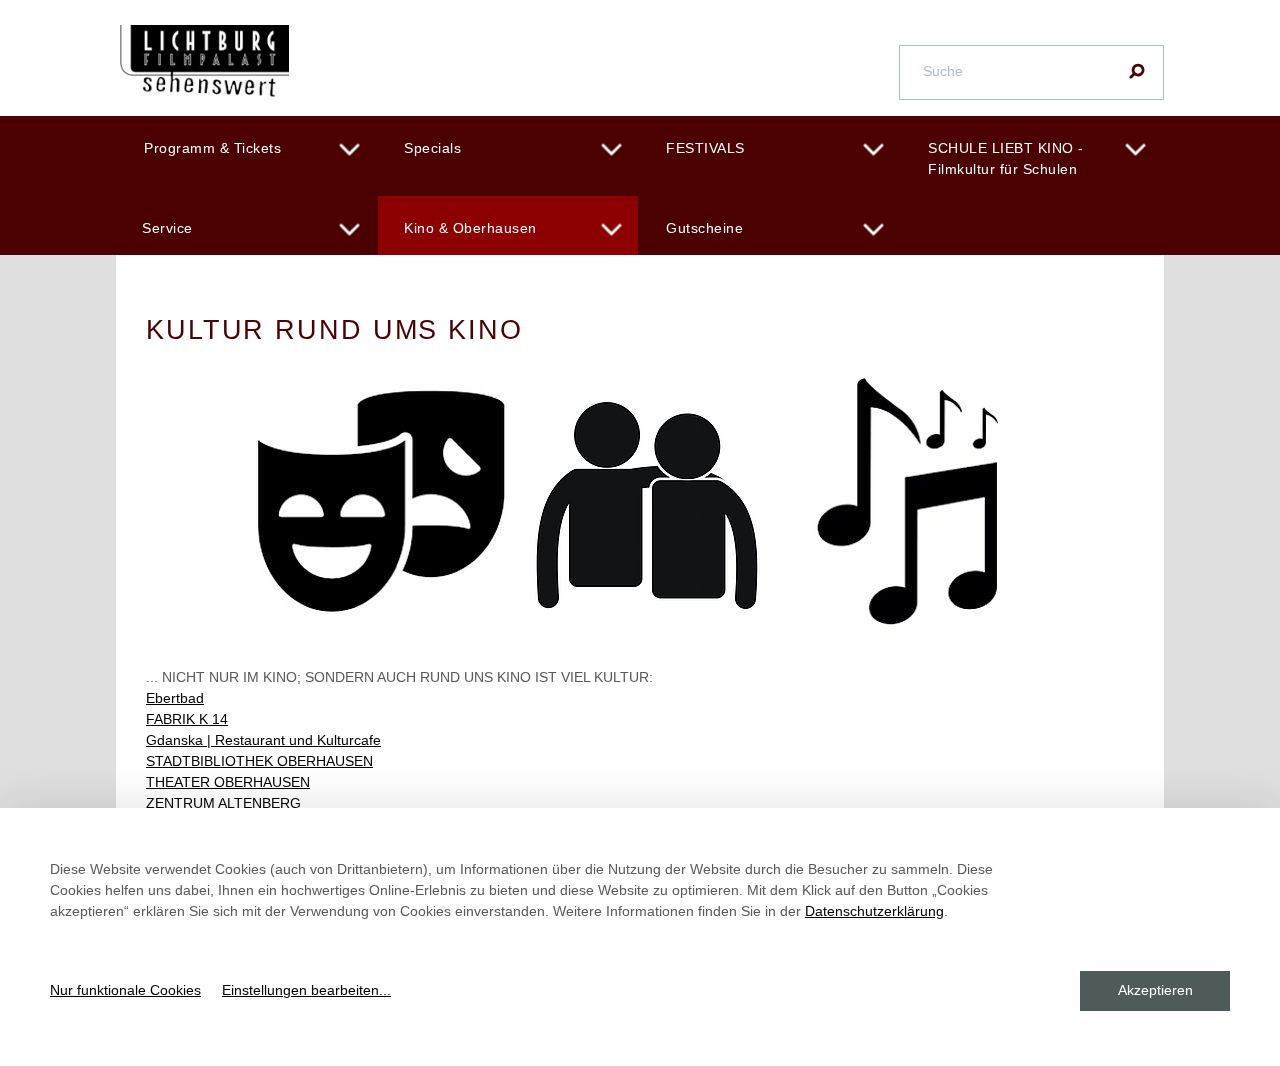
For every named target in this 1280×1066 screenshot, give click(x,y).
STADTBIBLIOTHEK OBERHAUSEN (259, 761)
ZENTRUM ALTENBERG (223, 803)
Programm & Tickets (212, 148)
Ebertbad (175, 698)
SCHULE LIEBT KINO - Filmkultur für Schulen (1006, 158)
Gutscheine (704, 228)
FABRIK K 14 (187, 719)
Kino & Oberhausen (470, 228)
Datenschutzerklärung (874, 911)
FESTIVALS (705, 148)
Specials (432, 148)
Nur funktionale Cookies (125, 990)
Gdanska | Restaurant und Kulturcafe (263, 740)
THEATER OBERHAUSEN (228, 782)
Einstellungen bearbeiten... (306, 990)
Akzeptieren (1155, 990)
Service (167, 228)
